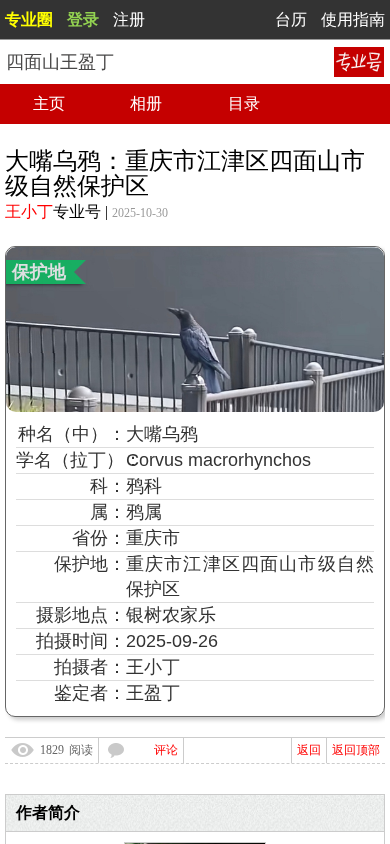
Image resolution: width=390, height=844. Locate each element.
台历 (291, 19)
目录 (244, 103)
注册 (129, 19)
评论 (166, 750)
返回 (309, 750)
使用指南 (353, 19)
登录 (83, 19)
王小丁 (29, 211)
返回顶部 (356, 750)
